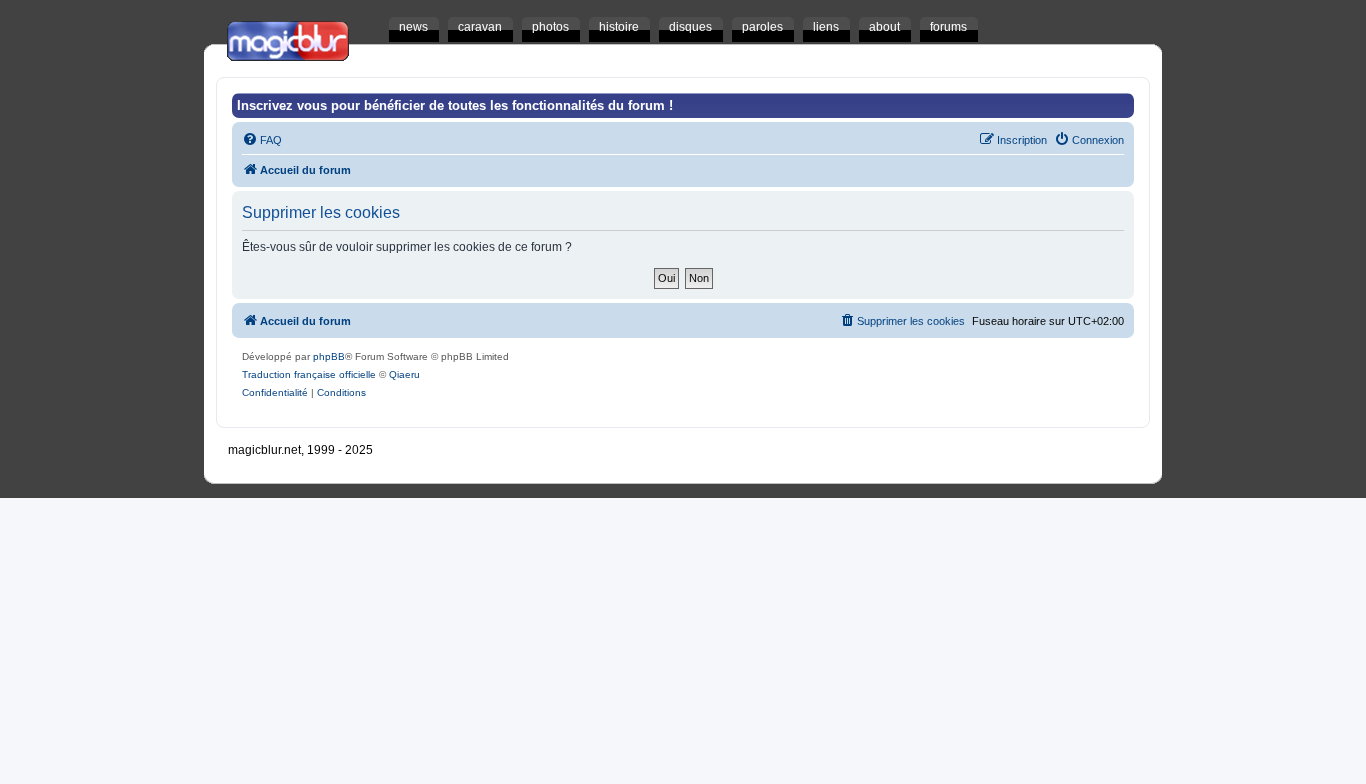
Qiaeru (404, 374)
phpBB (329, 356)
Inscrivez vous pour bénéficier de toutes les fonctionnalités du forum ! (455, 105)
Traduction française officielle (309, 374)
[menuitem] (262, 140)
